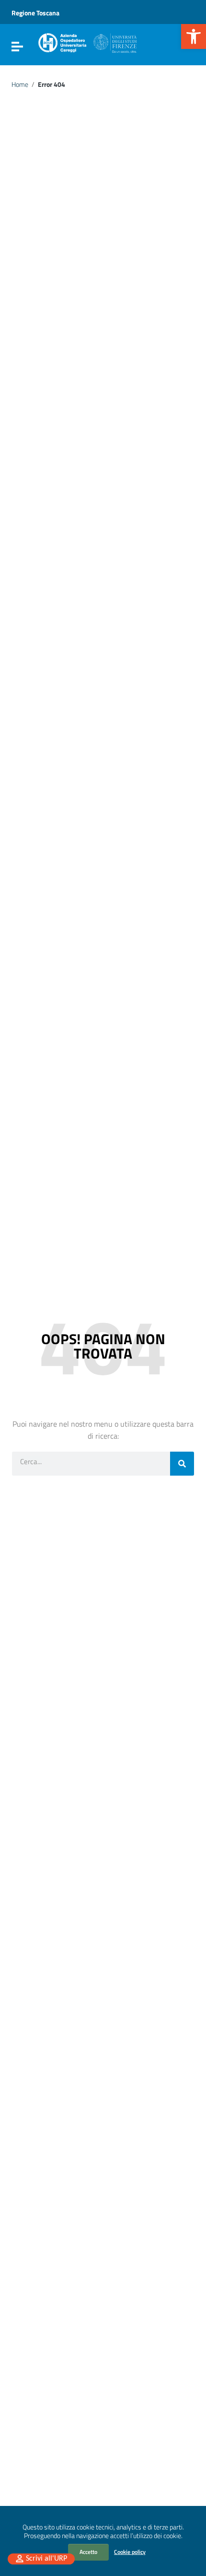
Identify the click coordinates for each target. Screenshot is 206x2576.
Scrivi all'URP (46, 2559)
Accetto (88, 2552)
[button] (194, 36)
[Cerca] (182, 1464)
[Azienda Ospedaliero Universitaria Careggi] (87, 41)
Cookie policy (130, 2552)
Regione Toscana (35, 13)
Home (20, 84)
